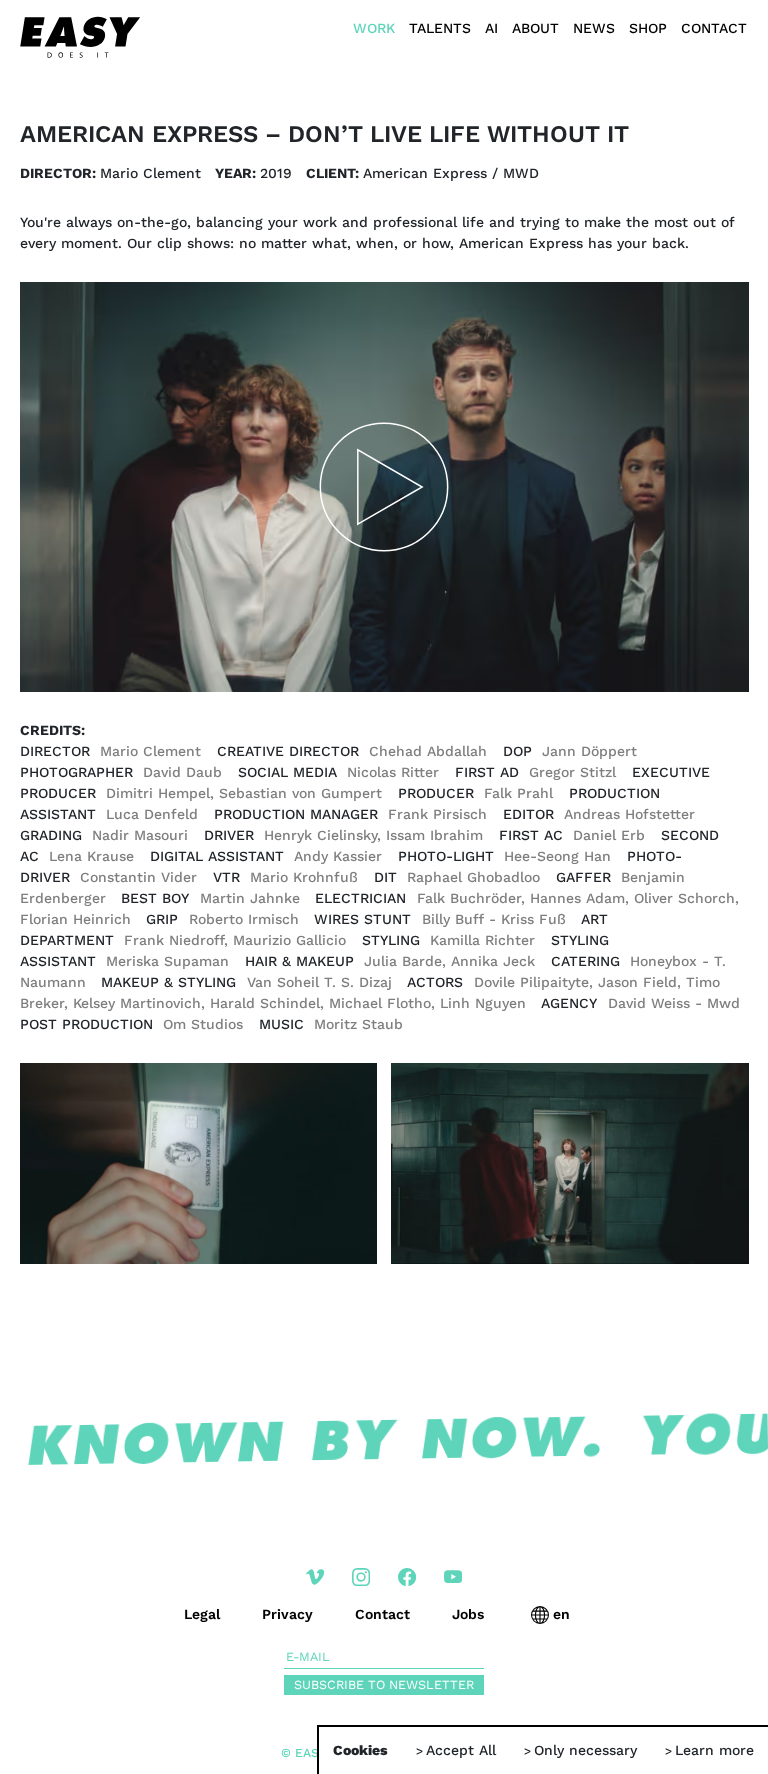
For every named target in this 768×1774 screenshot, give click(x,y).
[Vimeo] (315, 1579)
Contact (714, 28)
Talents (440, 28)
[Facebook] (407, 1579)
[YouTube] (453, 1579)
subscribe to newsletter (384, 1684)
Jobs (468, 1614)
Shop (648, 28)
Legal (202, 1614)
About (535, 28)
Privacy (287, 1614)
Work (374, 28)
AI (491, 28)
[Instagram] (361, 1579)
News (594, 28)
